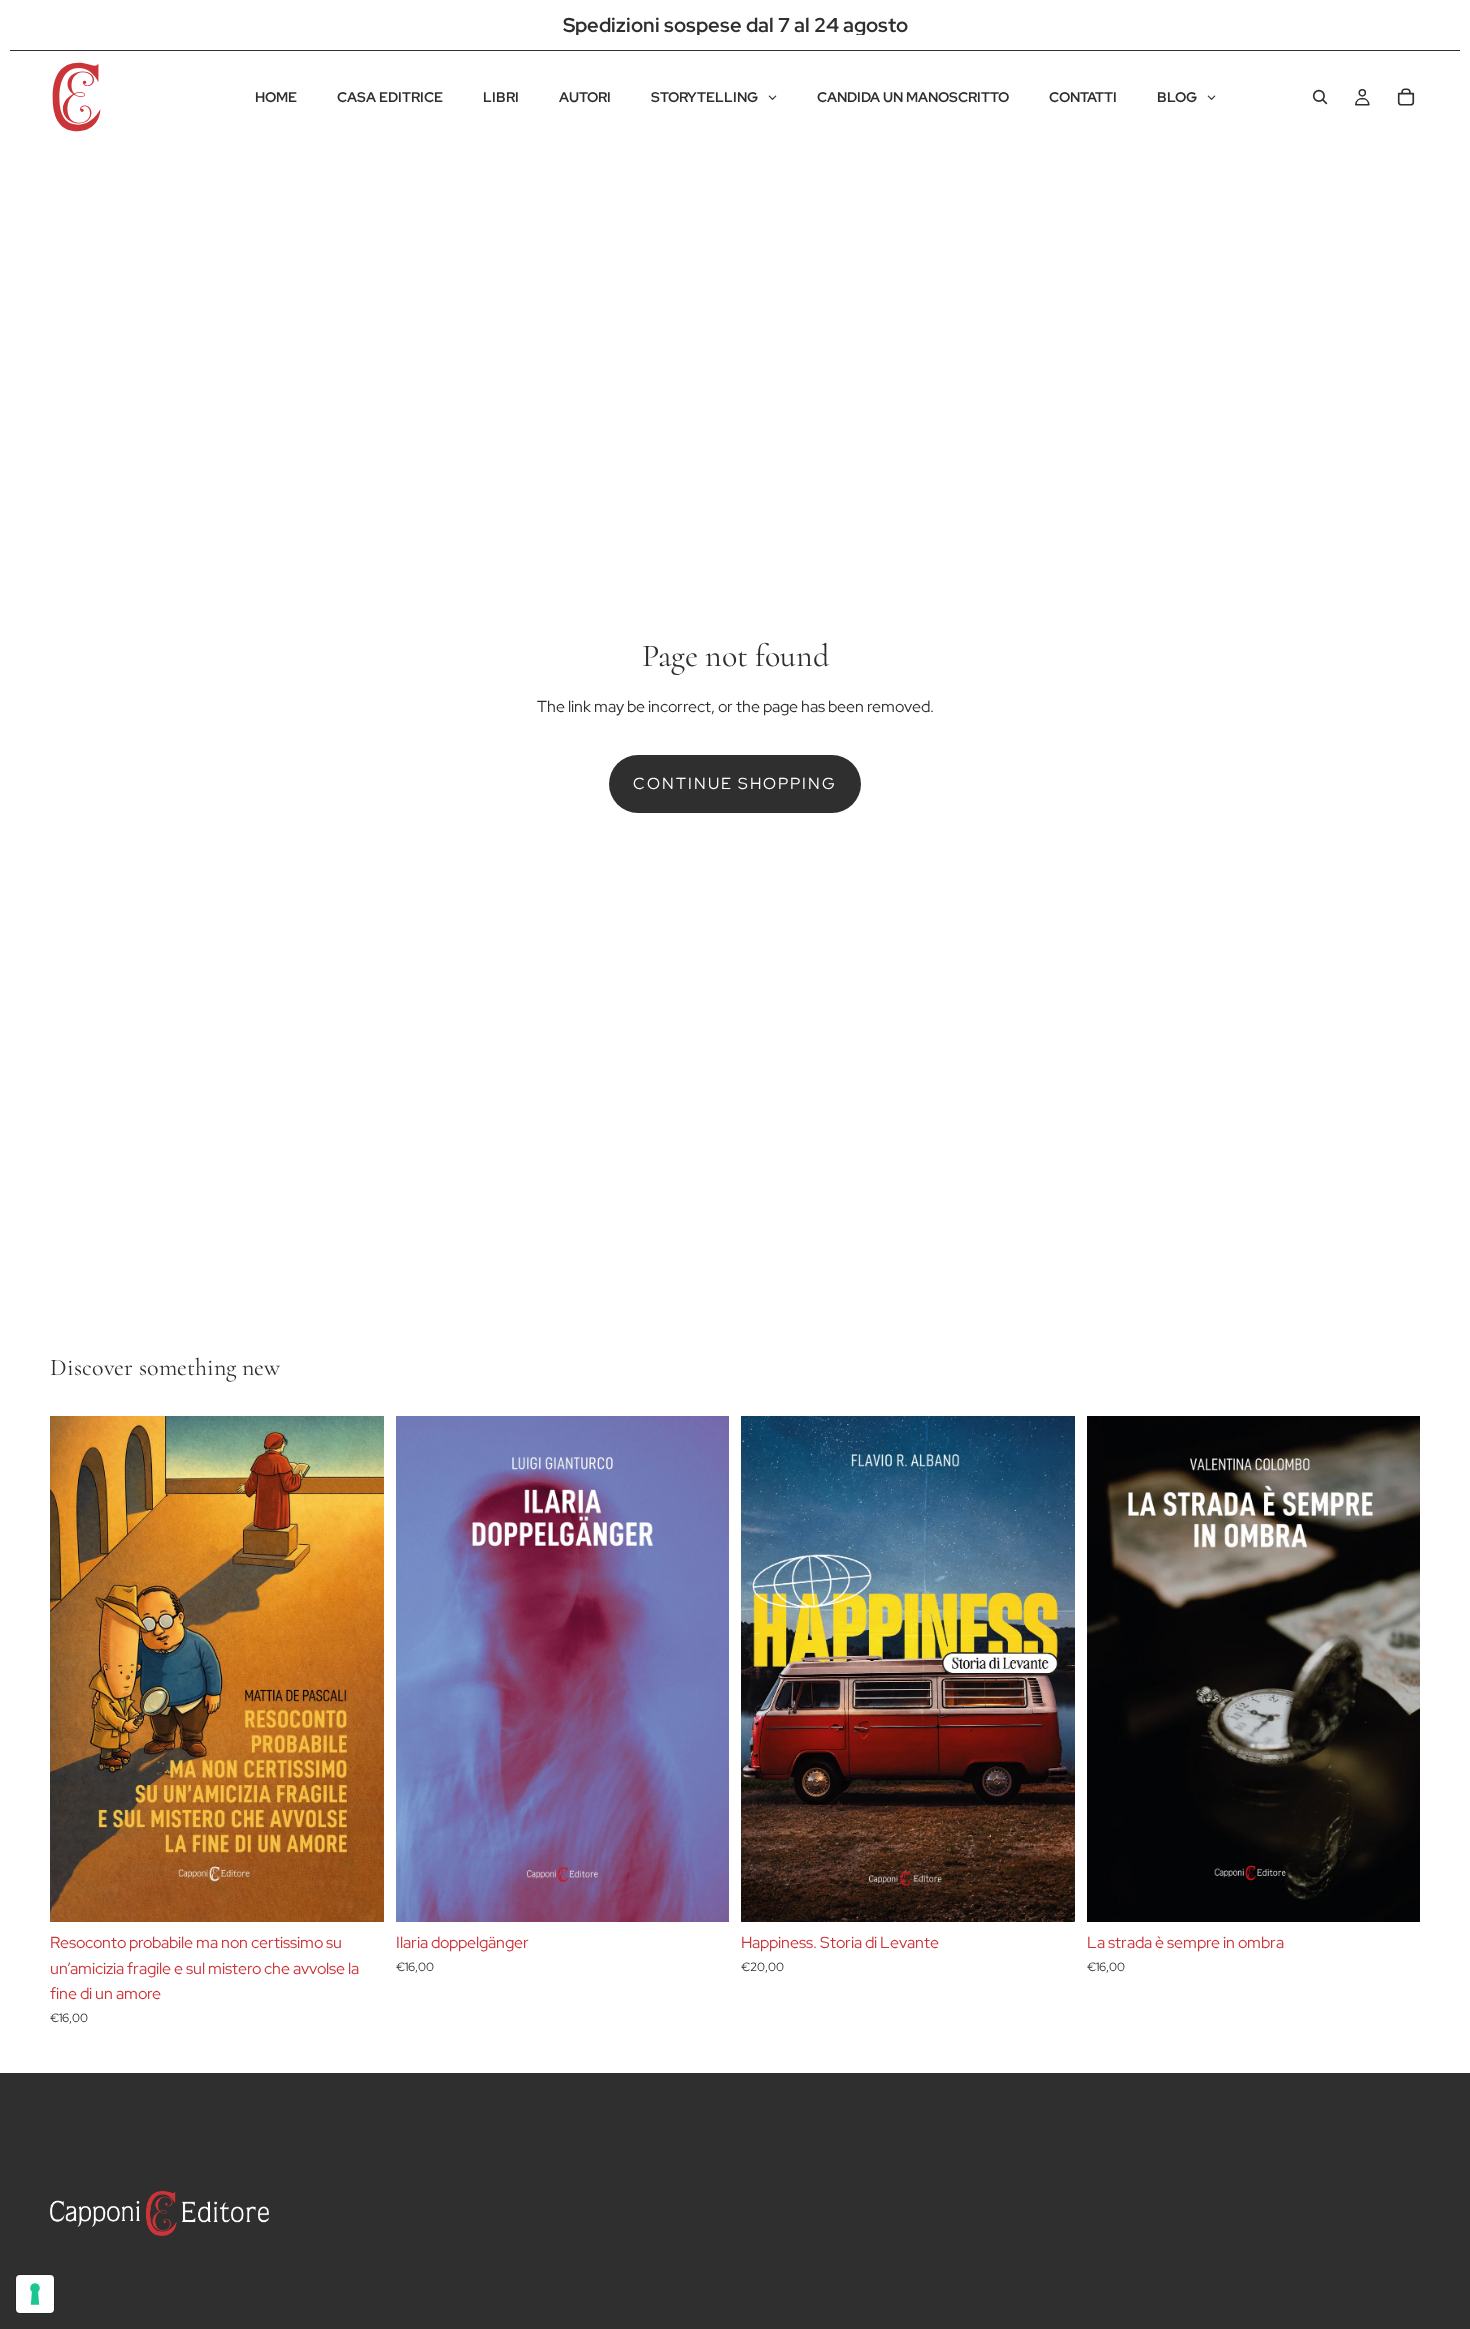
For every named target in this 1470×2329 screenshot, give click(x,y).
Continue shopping (735, 783)
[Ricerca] (1320, 97)
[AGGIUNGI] (1044, 1891)
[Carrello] (1406, 97)
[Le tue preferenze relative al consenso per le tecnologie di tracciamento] (35, 2294)
